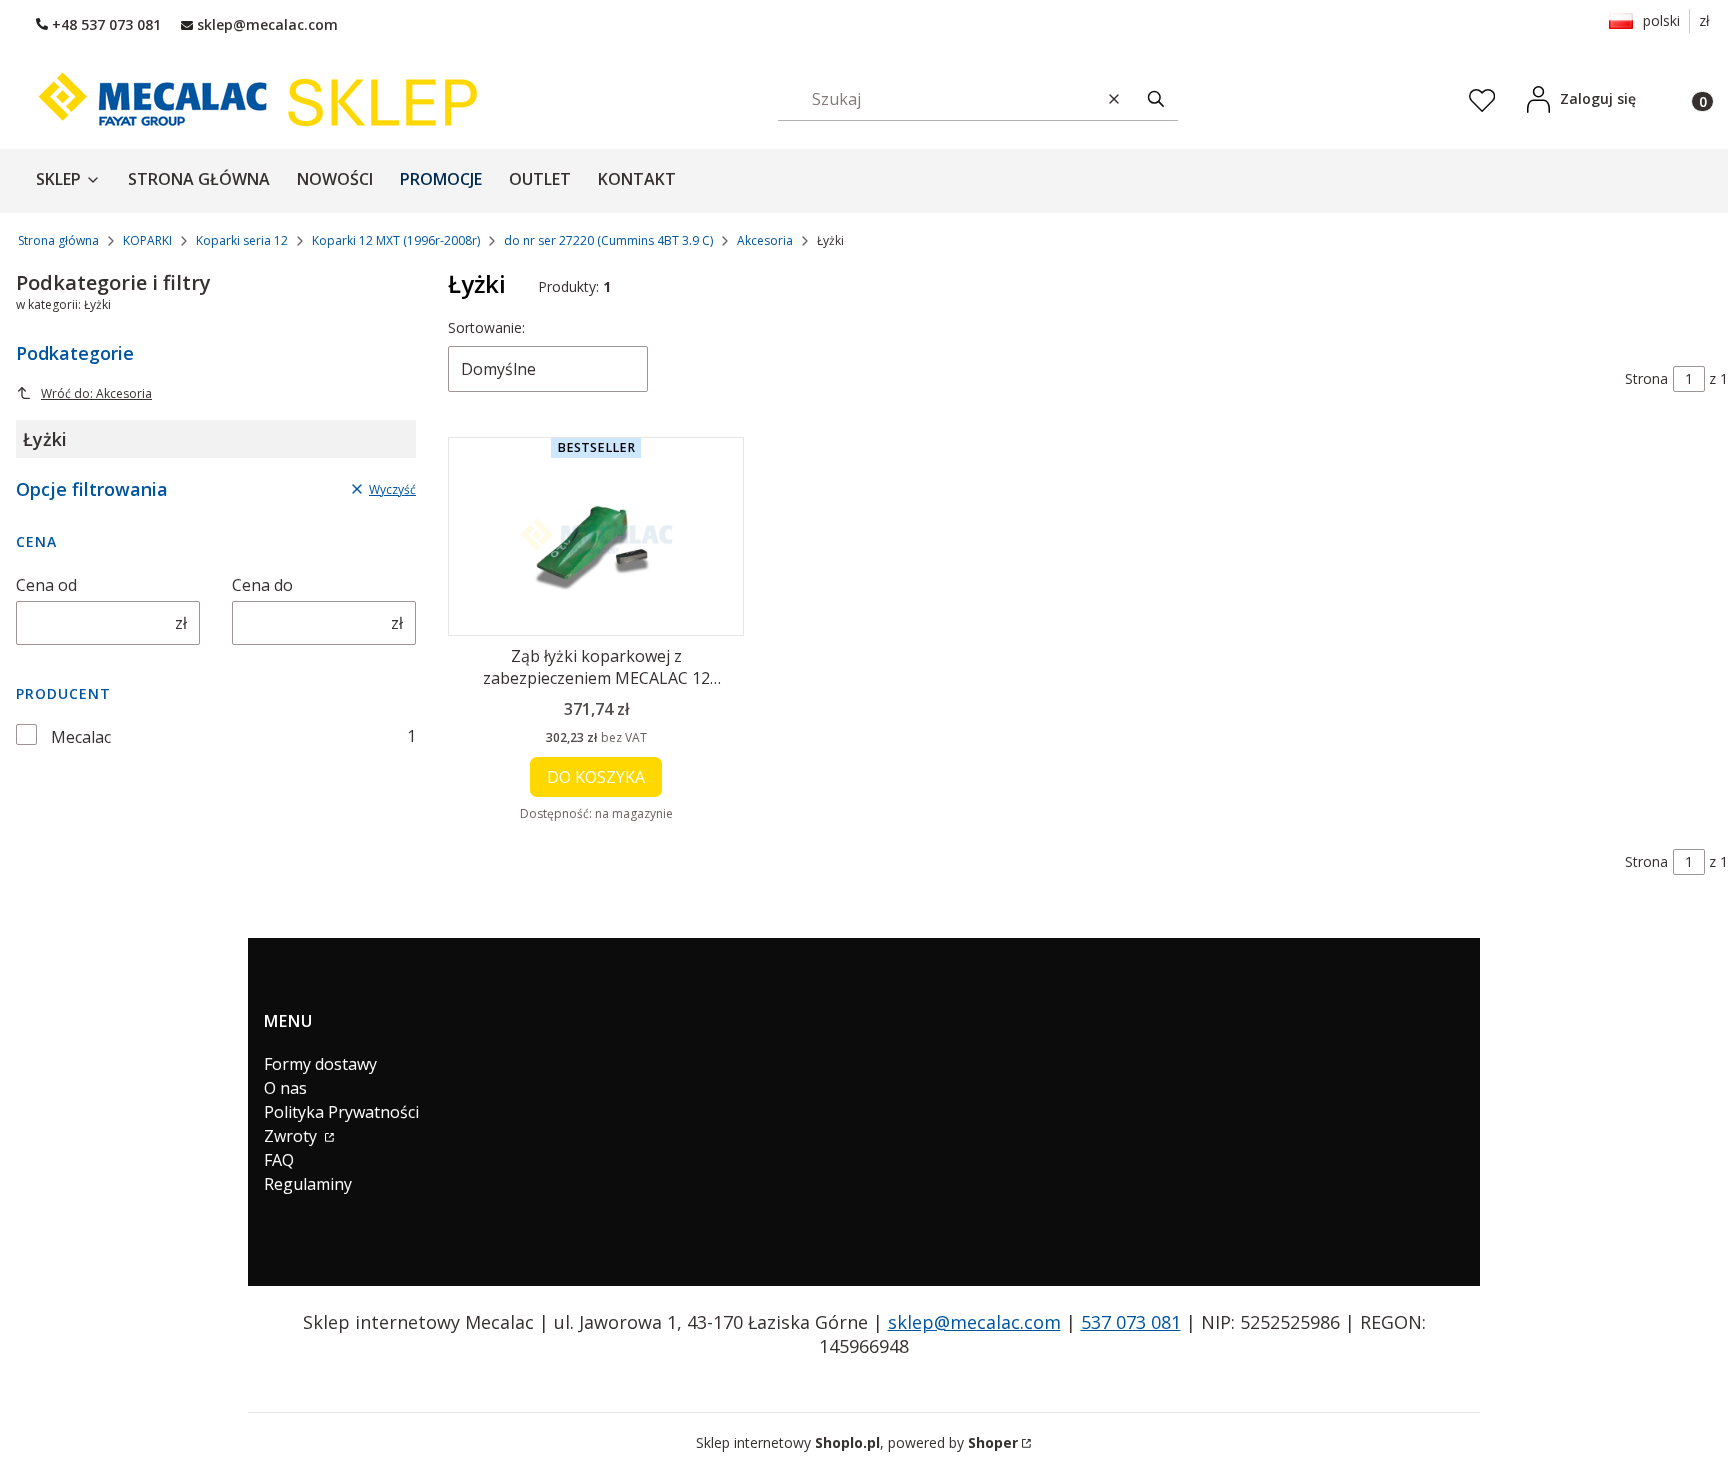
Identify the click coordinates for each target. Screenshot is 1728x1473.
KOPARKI (147, 240)
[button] (1156, 98)
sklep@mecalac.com (974, 1322)
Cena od (46, 585)
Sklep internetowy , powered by (857, 1442)
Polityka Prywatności (341, 1112)
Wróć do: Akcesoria (96, 393)
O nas (285, 1088)
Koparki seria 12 (242, 240)
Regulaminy (308, 1184)
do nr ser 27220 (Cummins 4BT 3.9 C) (608, 240)
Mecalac (81, 737)
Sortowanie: (486, 327)
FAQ (279, 1160)
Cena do (262, 585)
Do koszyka (596, 777)
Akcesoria (765, 240)
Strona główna (58, 240)
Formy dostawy (320, 1064)
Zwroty (292, 1136)
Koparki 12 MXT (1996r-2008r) (396, 240)
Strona (1646, 378)
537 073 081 (1131, 1322)
